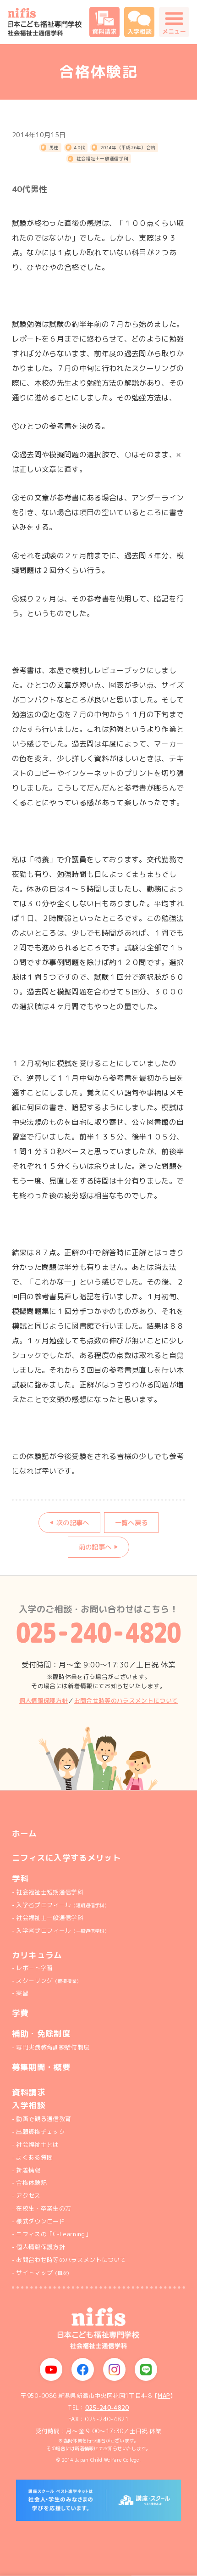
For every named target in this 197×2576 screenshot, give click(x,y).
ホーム (25, 1834)
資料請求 (29, 2093)
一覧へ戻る (131, 1523)
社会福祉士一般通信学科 (103, 159)
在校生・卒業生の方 (44, 2208)
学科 (20, 1878)
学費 (20, 2013)
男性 (54, 148)
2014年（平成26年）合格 (128, 148)
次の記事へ (73, 1523)
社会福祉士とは (37, 2144)
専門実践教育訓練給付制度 (53, 2047)
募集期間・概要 (41, 2067)
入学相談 (29, 2105)
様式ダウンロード (41, 2221)
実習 (22, 1993)
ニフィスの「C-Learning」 (53, 2234)
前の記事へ (95, 1547)
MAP (164, 2396)
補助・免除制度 (41, 2034)
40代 (79, 148)
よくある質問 (34, 2157)
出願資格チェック (41, 2132)
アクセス (28, 2195)
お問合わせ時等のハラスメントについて (71, 2260)
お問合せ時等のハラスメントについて (126, 1700)
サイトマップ (44, 2273)
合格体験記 (31, 2183)
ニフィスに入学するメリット (66, 1858)
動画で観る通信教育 (44, 2119)
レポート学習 (34, 1968)
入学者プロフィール (62, 1905)
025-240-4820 (107, 2408)
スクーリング (49, 1981)
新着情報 (28, 2170)
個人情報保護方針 (44, 1700)
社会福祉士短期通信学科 (50, 1892)
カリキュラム (37, 1955)
